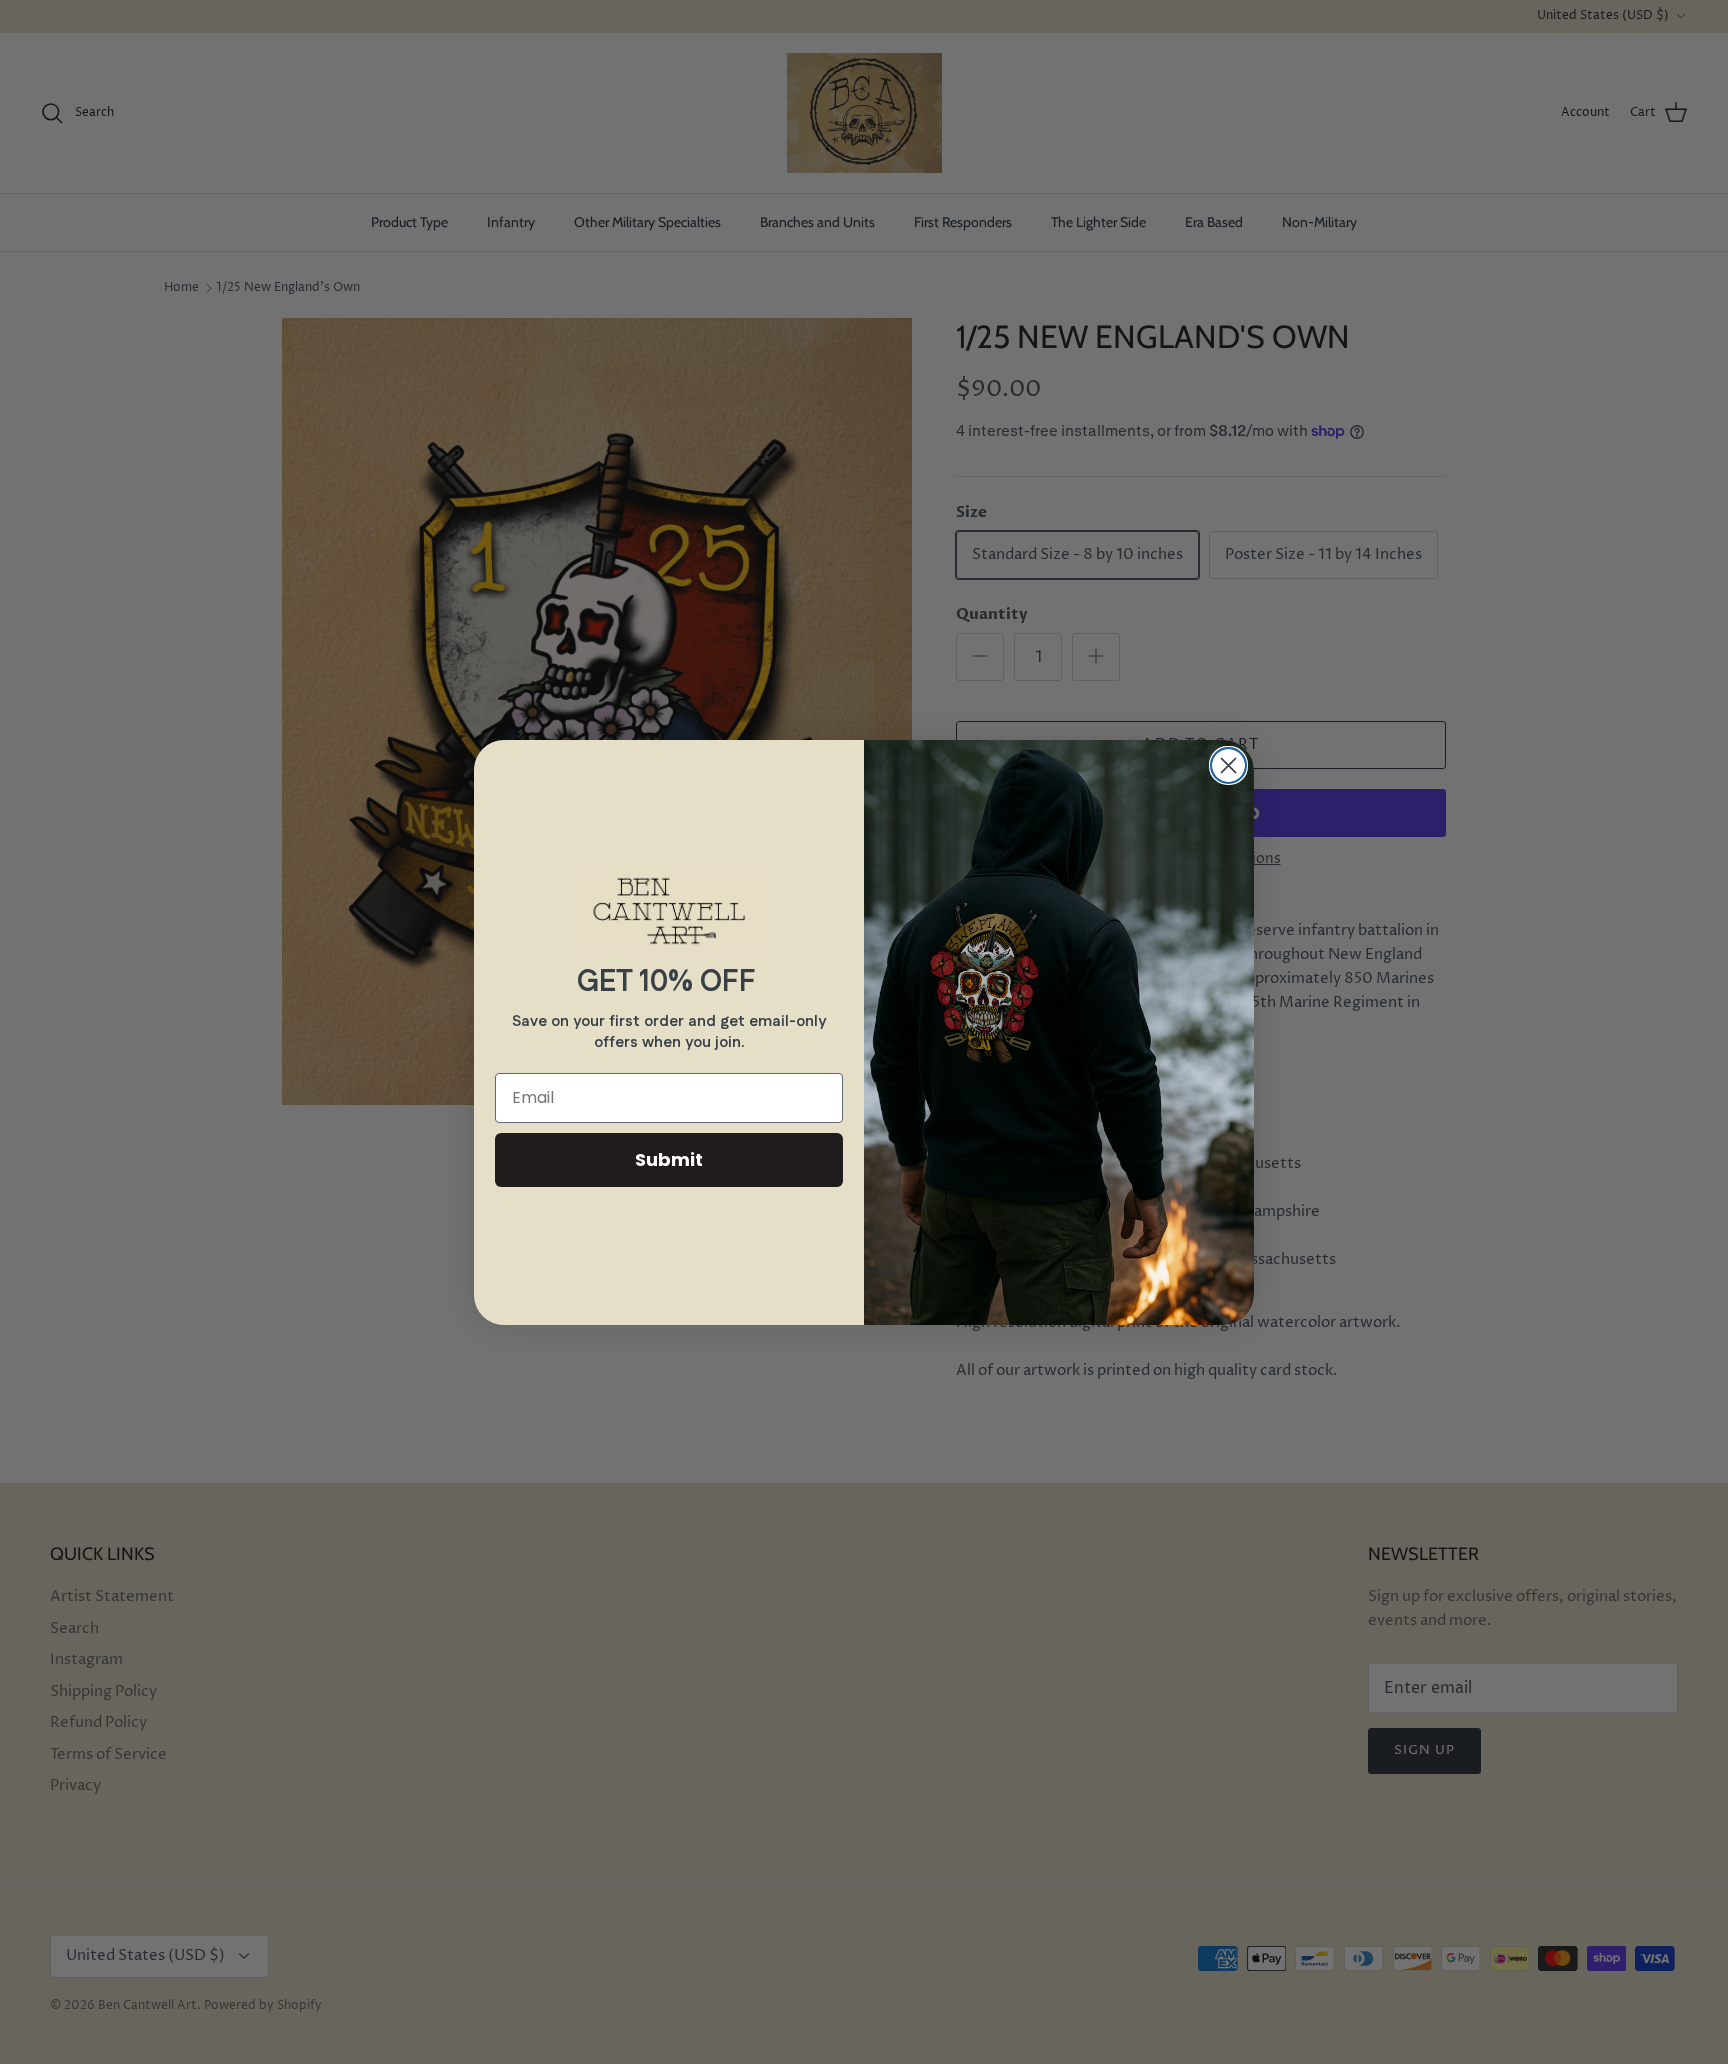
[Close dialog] (1228, 765)
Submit (669, 1159)
